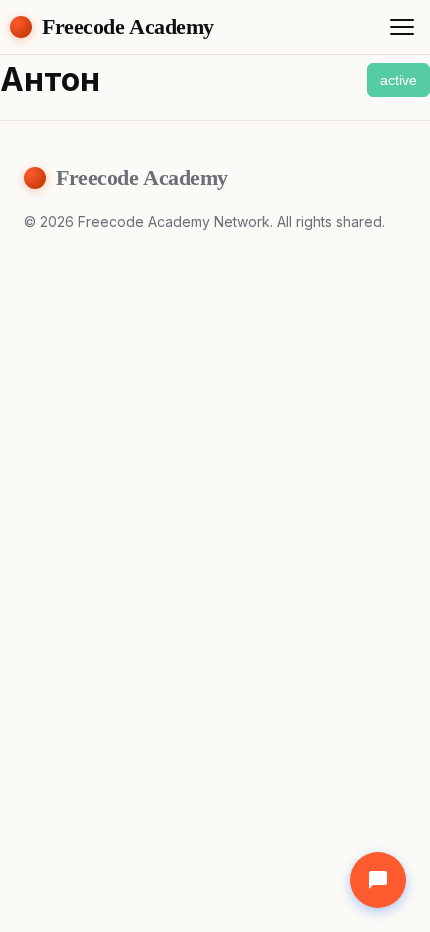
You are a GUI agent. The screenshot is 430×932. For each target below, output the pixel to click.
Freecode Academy (128, 26)
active (398, 80)
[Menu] (402, 27)
